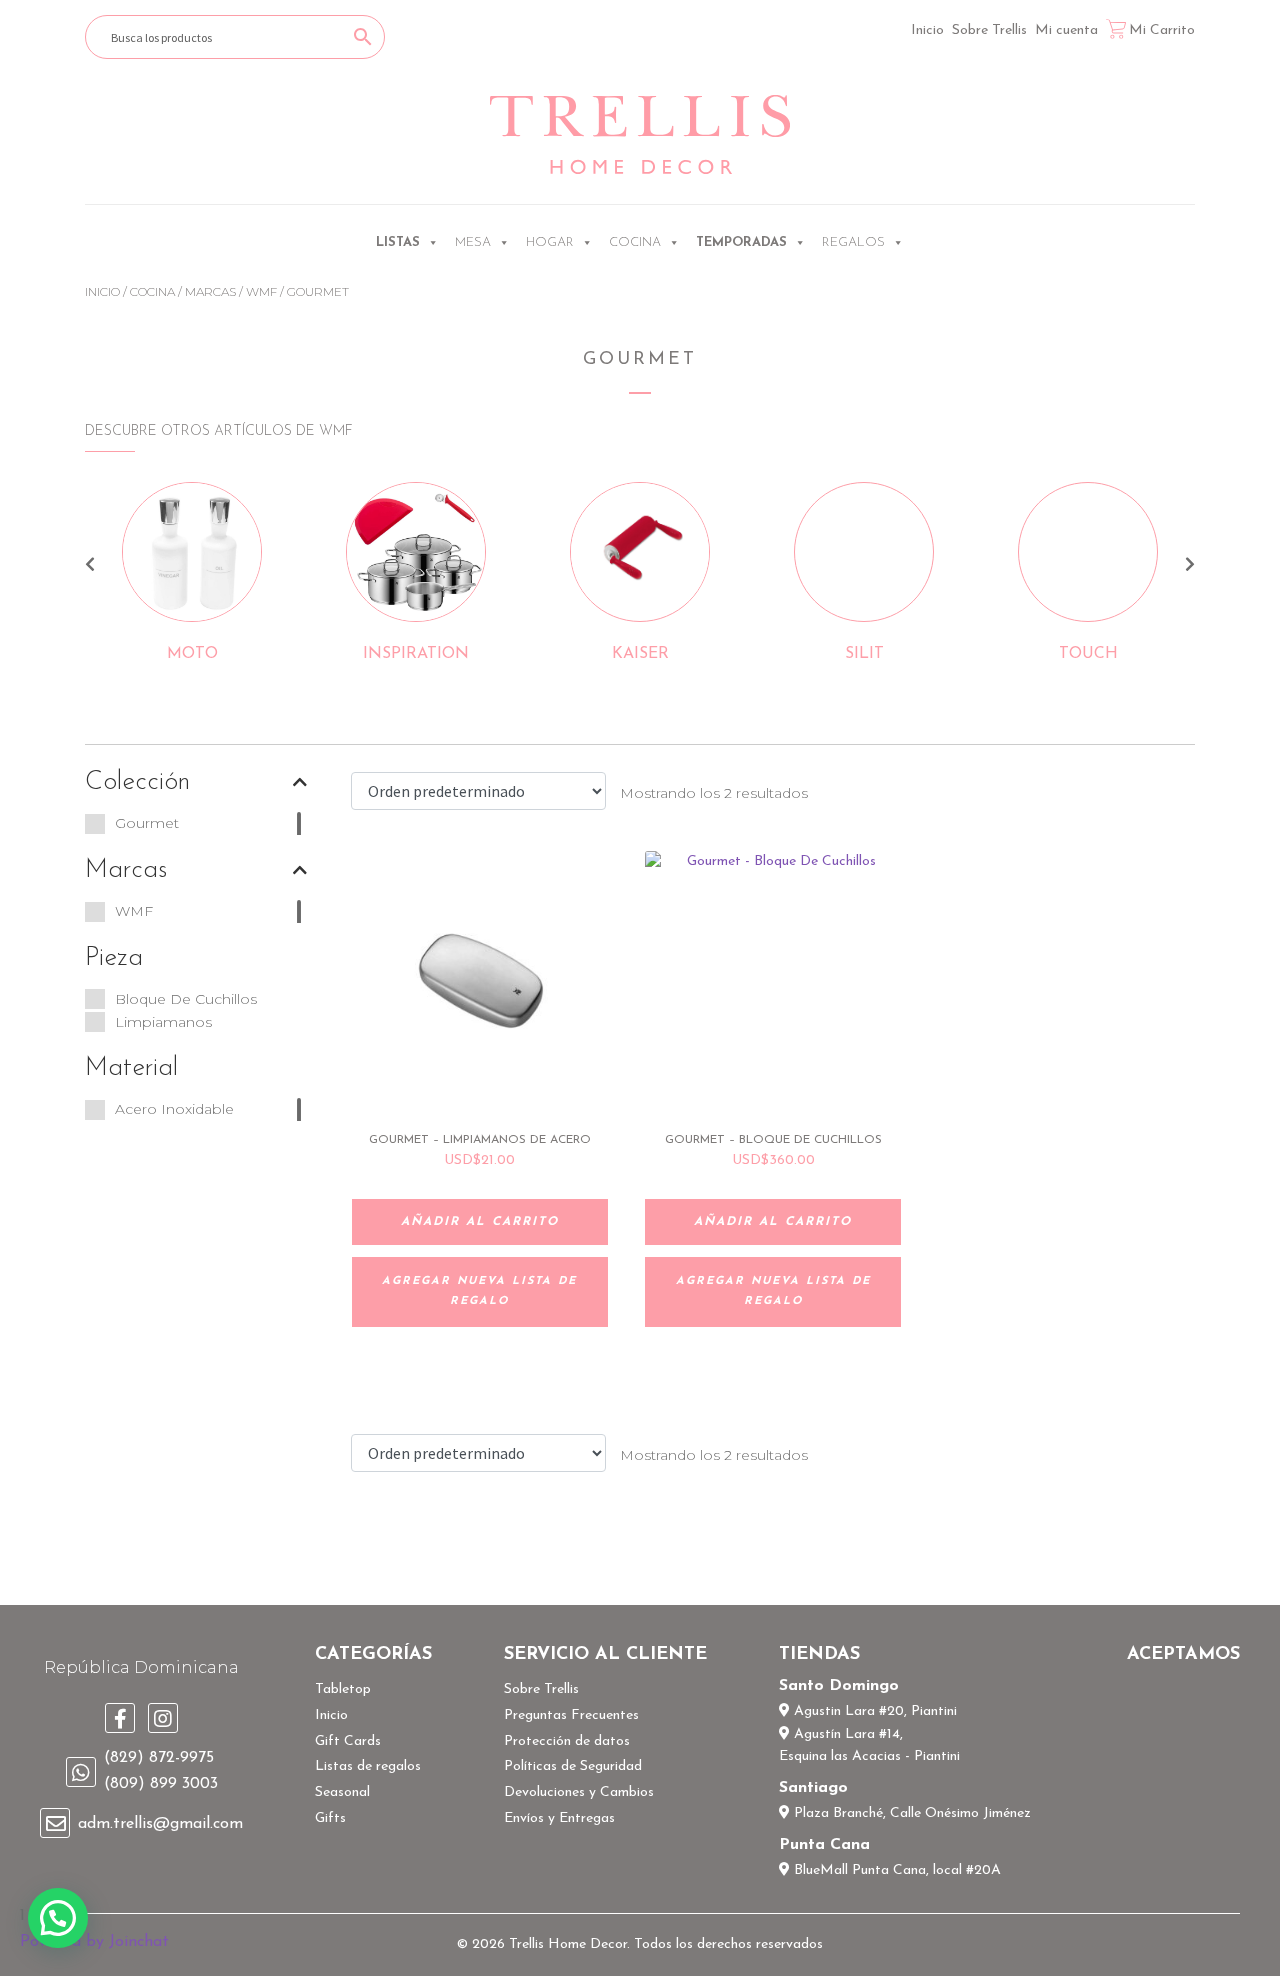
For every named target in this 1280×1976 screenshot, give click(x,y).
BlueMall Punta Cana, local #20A (895, 1870)
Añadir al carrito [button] (480, 1222)
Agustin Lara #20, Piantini (873, 1711)
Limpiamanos (163, 1022)
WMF (261, 291)
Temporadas (741, 242)
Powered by (94, 1942)
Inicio (927, 30)
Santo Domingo (839, 1686)
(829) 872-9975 (159, 1758)
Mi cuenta (1066, 30)
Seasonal (342, 1792)
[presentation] (90, 567)
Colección (137, 782)
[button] (58, 1918)
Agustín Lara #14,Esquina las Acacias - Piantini (869, 1746)
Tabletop (343, 1689)
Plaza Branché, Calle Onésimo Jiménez (910, 1813)
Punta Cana (824, 1845)
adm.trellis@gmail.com (160, 1824)
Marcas (210, 291)
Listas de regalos (368, 1766)
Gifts (330, 1818)
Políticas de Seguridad (573, 1766)
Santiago (813, 1788)
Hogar (550, 242)
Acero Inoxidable (174, 1109)
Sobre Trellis (989, 30)
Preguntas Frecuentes (571, 1715)
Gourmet (147, 823)
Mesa (473, 242)
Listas (398, 242)
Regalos (853, 242)
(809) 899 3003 (161, 1784)
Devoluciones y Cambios (579, 1792)
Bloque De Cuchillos (186, 999)
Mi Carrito (1162, 30)
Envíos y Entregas (559, 1818)
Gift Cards (348, 1741)
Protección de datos (567, 1741)
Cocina (635, 242)
